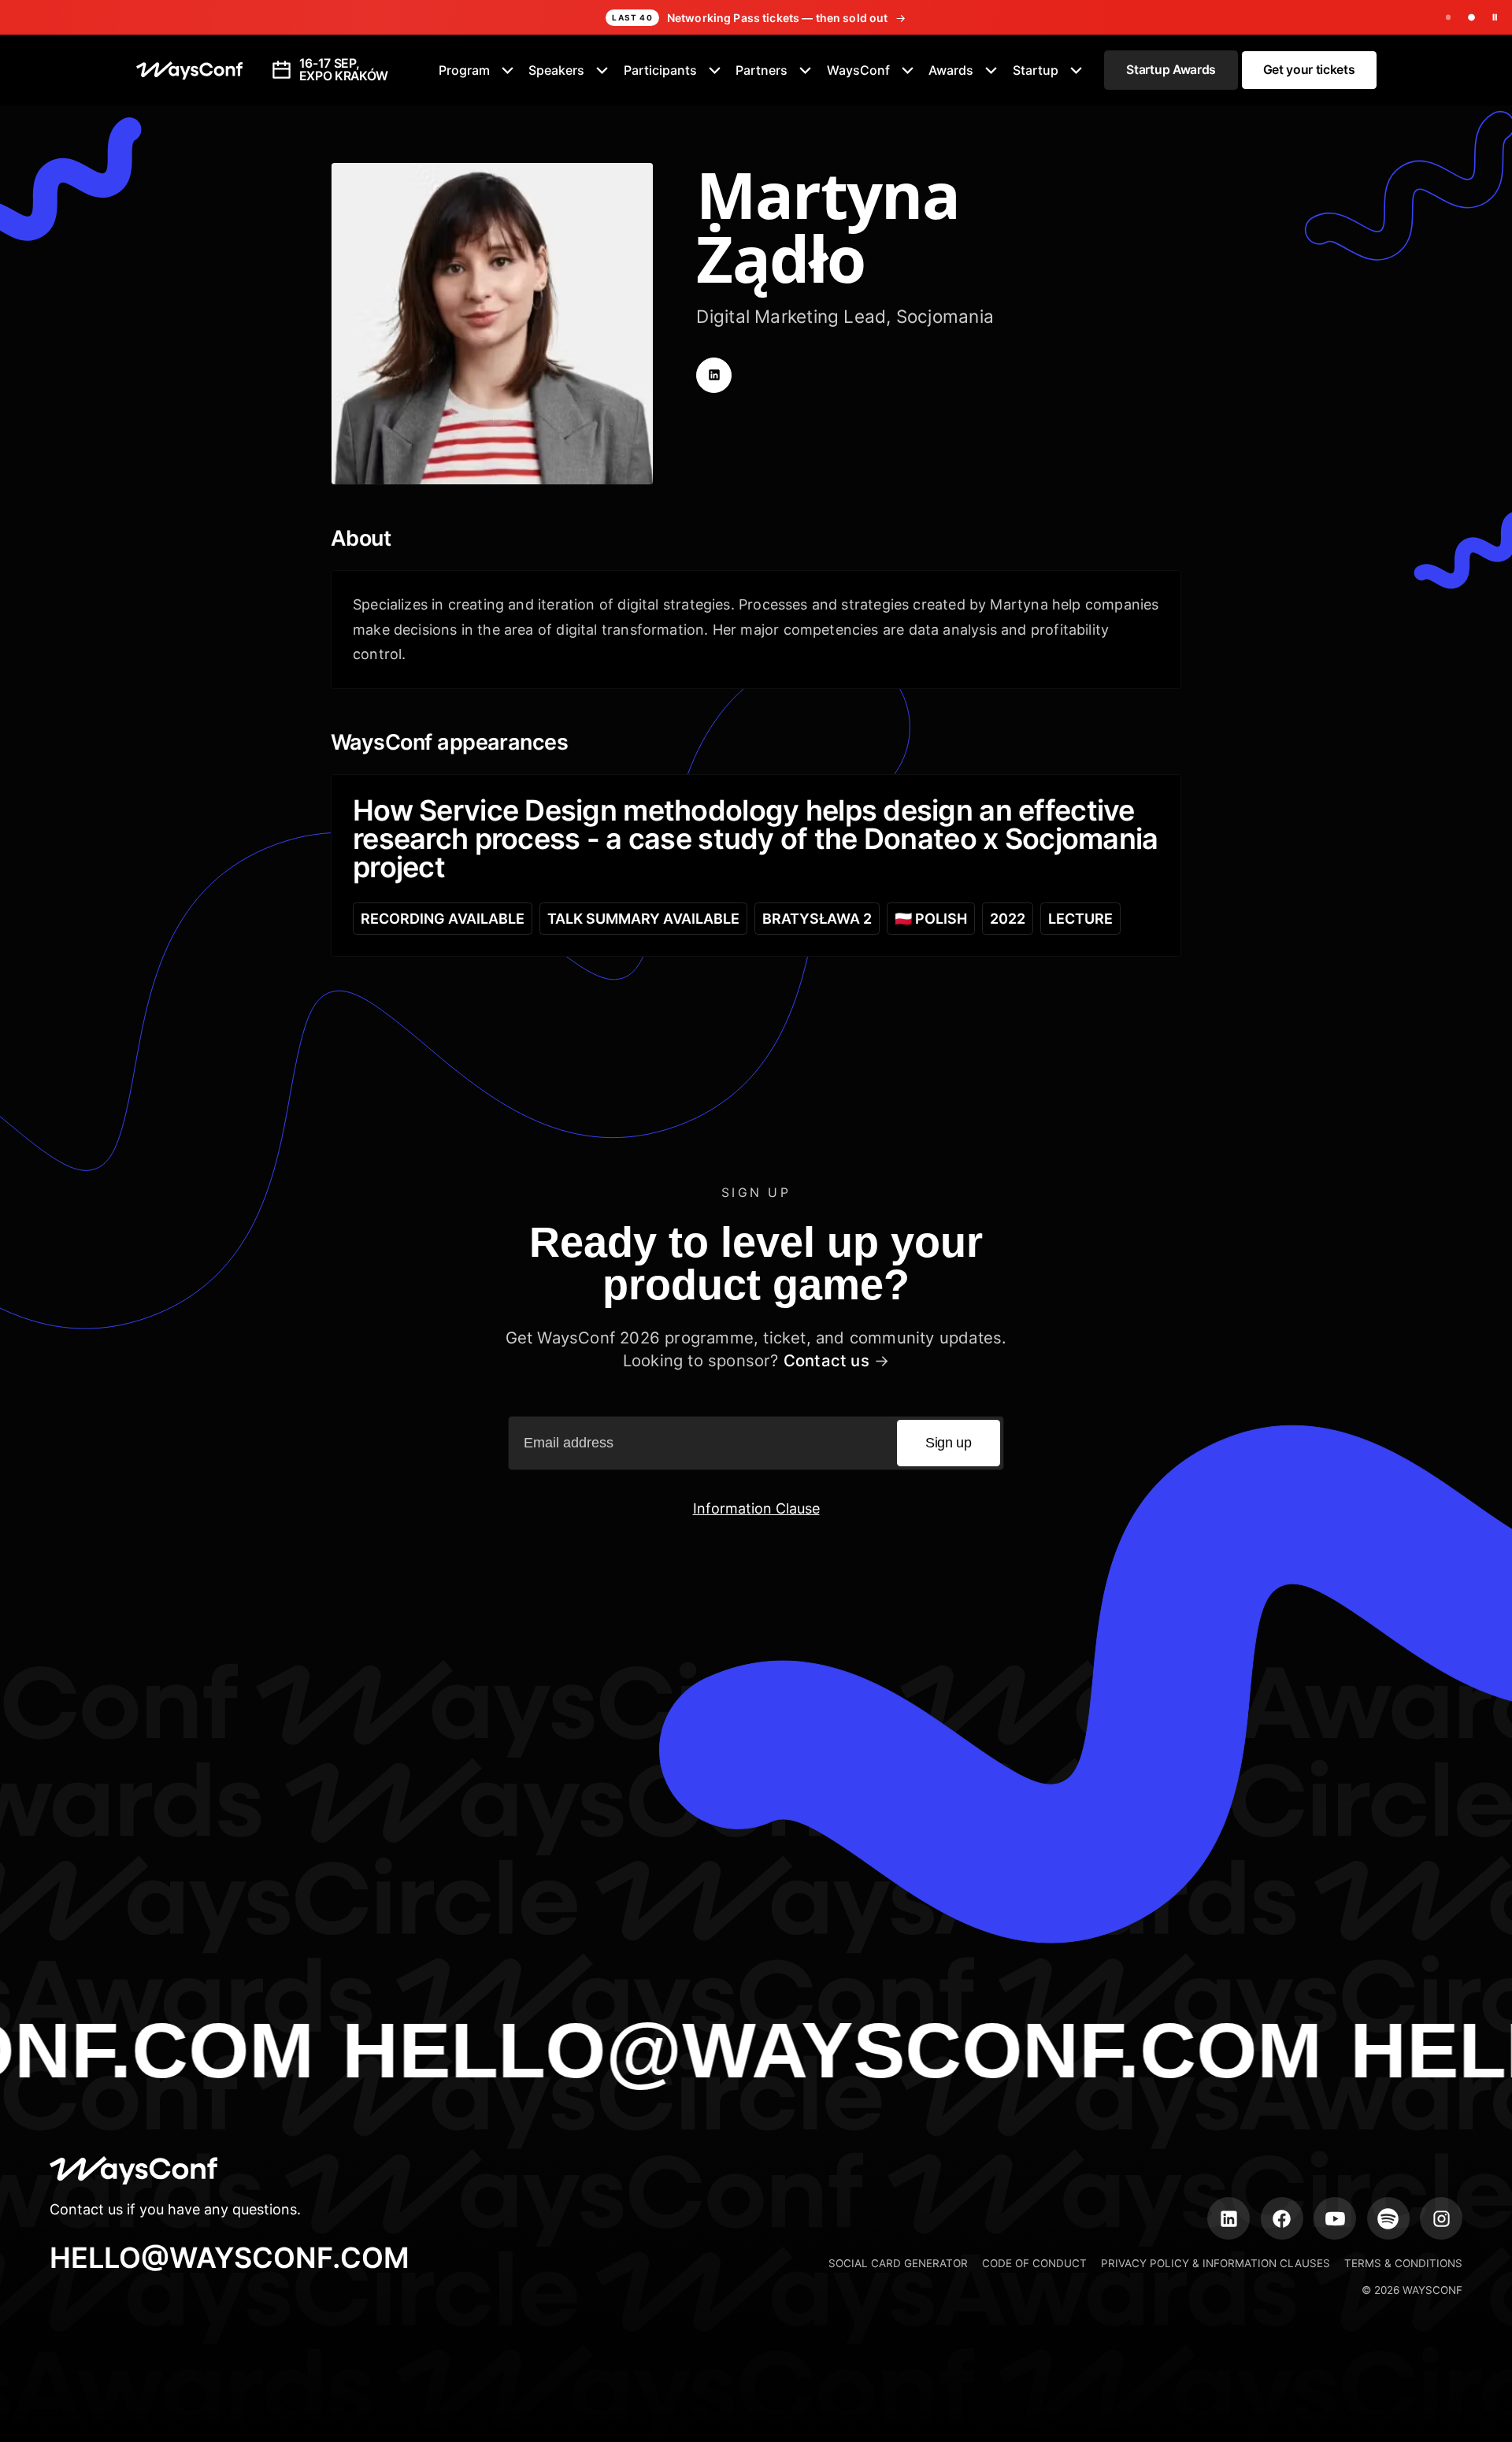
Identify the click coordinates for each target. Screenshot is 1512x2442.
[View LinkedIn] (714, 375)
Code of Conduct (1034, 2263)
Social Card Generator (898, 2263)
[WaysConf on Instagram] (1441, 2218)
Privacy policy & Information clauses (1216, 2263)
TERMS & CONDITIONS (1403, 2263)
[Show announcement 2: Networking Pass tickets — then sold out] (1471, 18)
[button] (477, 70)
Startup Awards (1171, 70)
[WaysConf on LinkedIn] (1228, 2218)
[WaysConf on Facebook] (1282, 2218)
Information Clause (756, 1508)
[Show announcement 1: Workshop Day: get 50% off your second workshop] (1449, 18)
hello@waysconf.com (230, 2258)
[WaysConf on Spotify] (1388, 2218)
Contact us (826, 1360)
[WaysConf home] (189, 70)
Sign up (948, 1443)
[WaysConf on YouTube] (1335, 2218)
